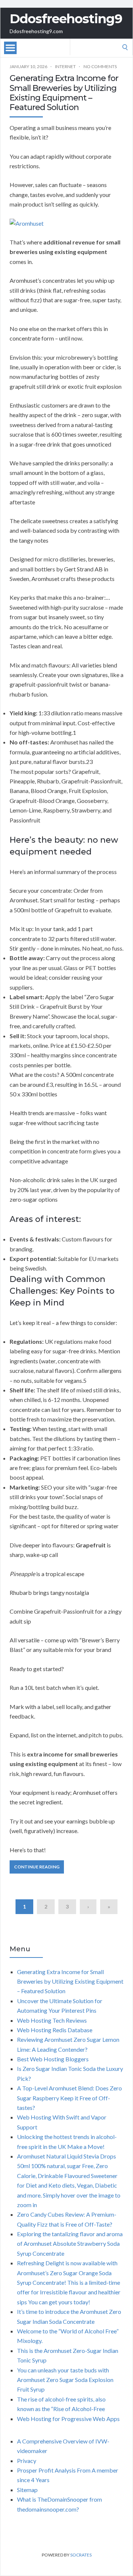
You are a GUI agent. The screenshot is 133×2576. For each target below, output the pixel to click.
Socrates (81, 2555)
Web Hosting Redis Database (55, 2030)
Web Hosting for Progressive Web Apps (68, 2419)
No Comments (100, 66)
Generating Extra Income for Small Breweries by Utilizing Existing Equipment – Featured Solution (64, 93)
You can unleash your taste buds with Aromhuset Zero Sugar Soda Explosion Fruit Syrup (65, 2380)
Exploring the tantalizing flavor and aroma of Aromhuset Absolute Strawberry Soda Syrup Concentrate (70, 2244)
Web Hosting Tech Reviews (52, 2020)
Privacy (27, 2461)
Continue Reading (37, 1867)
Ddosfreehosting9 (66, 19)
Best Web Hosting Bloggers (53, 2059)
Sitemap (27, 2490)
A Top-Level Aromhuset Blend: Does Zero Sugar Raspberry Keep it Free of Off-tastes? (69, 2098)
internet (65, 66)
